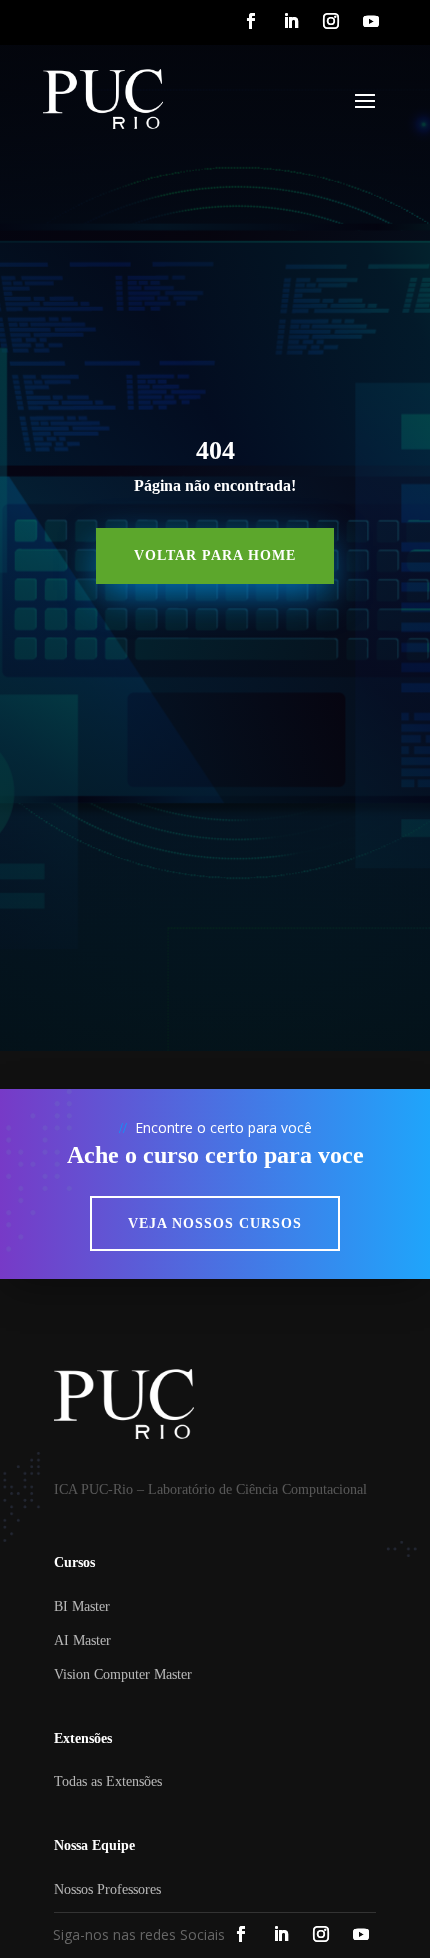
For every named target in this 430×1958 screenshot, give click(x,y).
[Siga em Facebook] (251, 21)
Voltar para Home (215, 555)
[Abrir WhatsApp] (380, 1907)
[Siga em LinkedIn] (291, 21)
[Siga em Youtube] (371, 21)
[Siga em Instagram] (331, 21)
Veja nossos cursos (215, 1223)
